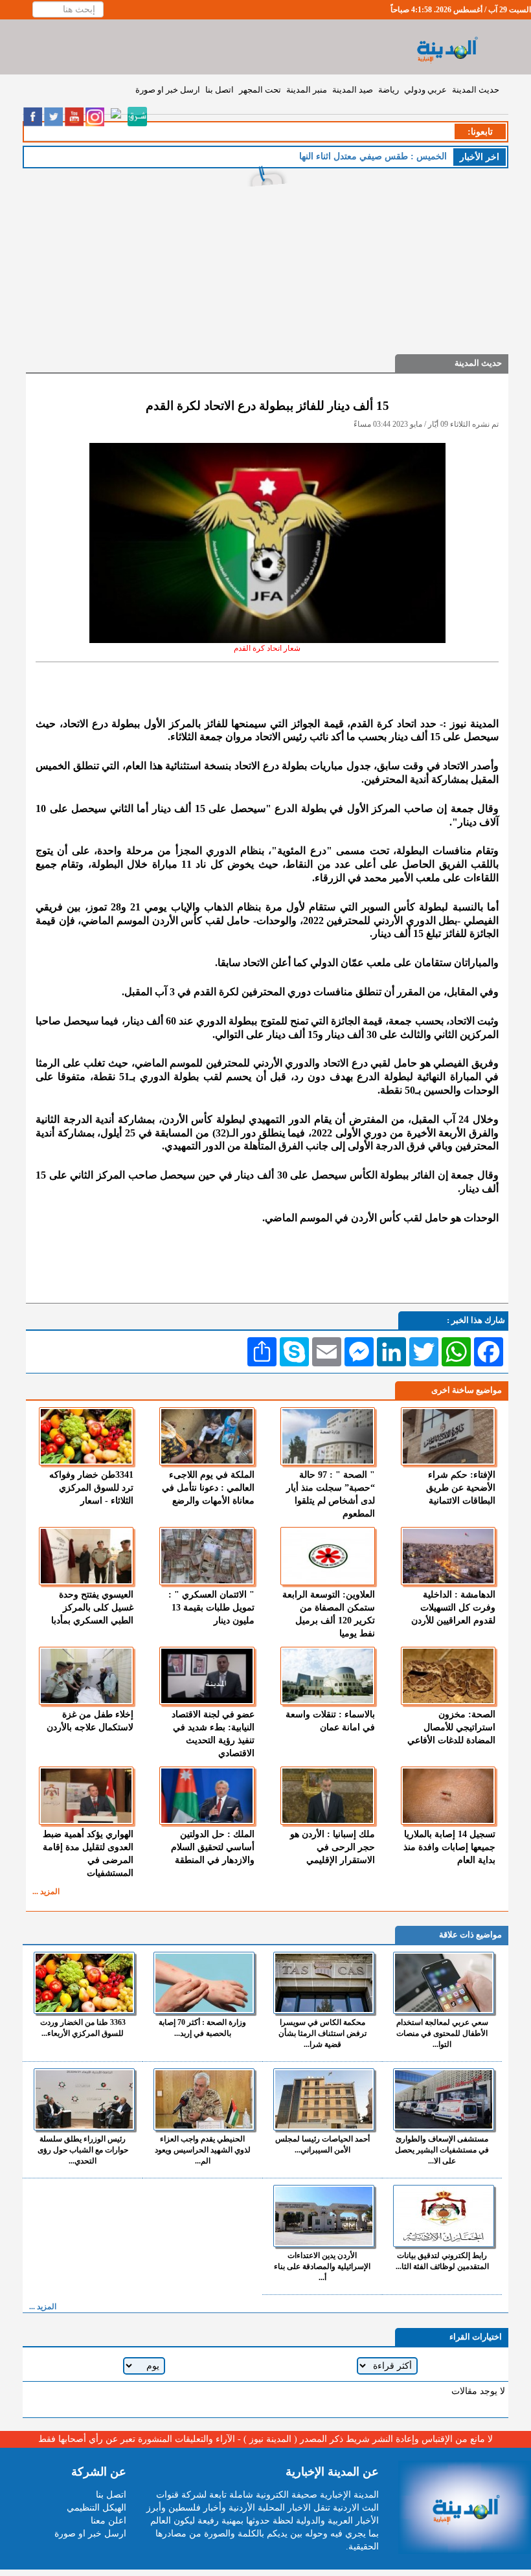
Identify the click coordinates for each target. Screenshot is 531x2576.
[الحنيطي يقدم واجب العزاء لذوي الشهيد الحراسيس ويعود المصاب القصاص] (204, 2099)
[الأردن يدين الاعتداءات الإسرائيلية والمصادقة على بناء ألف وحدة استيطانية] (324, 2216)
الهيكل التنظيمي (96, 2508)
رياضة (389, 90)
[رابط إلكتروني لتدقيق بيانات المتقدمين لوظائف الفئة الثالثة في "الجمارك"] (444, 2216)
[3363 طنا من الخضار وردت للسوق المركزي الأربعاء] (84, 1983)
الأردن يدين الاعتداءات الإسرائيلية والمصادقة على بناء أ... (322, 2266)
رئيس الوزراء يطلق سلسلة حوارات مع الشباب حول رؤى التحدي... (83, 2150)
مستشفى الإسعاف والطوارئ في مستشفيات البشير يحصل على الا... (442, 2150)
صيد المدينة (353, 90)
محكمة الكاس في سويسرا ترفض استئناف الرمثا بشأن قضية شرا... (322, 2033)
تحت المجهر (260, 90)
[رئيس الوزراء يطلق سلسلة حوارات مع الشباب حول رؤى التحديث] (84, 2099)
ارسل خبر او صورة (168, 90)
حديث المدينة (476, 90)
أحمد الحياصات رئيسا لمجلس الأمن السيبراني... (322, 2144)
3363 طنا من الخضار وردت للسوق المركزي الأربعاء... (83, 2028)
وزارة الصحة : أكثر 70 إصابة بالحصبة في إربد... (202, 2028)
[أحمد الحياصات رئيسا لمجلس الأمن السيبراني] (324, 2099)
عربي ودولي (425, 90)
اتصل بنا (220, 90)
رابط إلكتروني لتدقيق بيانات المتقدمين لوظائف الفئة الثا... (442, 2261)
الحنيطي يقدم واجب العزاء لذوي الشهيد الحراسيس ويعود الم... (203, 2150)
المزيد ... (46, 1892)
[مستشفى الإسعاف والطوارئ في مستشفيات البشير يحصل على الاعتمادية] (444, 2099)
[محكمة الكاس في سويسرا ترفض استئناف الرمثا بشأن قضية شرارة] (324, 1983)
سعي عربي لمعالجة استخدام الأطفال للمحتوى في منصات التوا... (442, 2033)
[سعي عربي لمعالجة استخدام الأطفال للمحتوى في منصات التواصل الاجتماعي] (444, 1983)
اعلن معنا (108, 2521)
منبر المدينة (307, 90)
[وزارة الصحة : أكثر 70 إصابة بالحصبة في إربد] (204, 1983)
